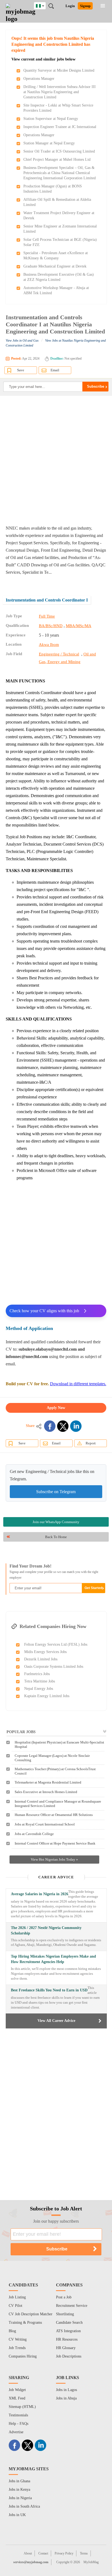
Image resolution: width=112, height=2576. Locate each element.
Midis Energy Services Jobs (45, 1652)
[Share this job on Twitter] (63, 1426)
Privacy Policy (64, 2553)
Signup (85, 6)
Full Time (47, 616)
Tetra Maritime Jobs (40, 1681)
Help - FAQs (18, 2424)
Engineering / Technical (59, 654)
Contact (43, 2553)
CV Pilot (15, 2306)
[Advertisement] (56, 460)
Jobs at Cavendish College (34, 1834)
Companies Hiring (23, 2356)
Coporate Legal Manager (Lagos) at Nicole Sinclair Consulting (52, 1758)
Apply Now (56, 1408)
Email (55, 370)
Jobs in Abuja (66, 2398)
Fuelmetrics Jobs (37, 1674)
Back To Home (56, 1537)
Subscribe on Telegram (56, 1492)
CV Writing (18, 2339)
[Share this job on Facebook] (50, 1426)
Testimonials (18, 2415)
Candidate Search (69, 2323)
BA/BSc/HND (51, 626)
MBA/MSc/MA (79, 626)
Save (21, 370)
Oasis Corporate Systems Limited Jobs (54, 1667)
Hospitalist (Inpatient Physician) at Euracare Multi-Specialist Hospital (59, 1744)
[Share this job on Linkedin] (76, 1426)
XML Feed (17, 2398)
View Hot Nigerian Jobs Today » (54, 1859)
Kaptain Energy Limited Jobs (47, 1696)
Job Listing (17, 2297)
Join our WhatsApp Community (56, 1522)
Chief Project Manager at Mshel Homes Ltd (57, 160)
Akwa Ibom (49, 645)
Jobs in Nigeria (20, 2498)
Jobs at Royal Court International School (45, 1824)
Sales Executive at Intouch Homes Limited (46, 1792)
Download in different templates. (78, 1384)
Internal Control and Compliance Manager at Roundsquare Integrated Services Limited (58, 1804)
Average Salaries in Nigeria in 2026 (40, 1894)
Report (91, 1443)
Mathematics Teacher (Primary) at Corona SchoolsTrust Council (55, 1771)
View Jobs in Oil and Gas (22, 341)
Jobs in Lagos (66, 2390)
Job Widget (17, 2390)
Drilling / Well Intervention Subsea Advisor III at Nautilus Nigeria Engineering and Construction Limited (60, 92)
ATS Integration (68, 2331)
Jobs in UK (17, 2515)
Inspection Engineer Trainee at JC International (60, 127)
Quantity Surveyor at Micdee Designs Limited (59, 70)
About (28, 2553)
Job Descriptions (69, 2356)
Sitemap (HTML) (22, 2407)
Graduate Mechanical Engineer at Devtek (55, 266)
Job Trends (17, 2348)
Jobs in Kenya (19, 2490)
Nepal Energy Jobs (39, 1689)
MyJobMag (91, 2562)
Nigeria (44, 5)
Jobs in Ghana (19, 2481)
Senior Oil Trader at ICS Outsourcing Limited (59, 151)
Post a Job (64, 2297)
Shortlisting (65, 2314)
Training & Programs (25, 2323)
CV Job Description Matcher (31, 2314)
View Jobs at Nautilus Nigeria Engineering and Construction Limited (56, 343)
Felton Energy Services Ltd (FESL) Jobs (56, 1644)
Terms (84, 2553)
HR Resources (67, 2339)
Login (70, 6)
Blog (12, 2331)
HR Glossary (66, 2348)
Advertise (16, 2432)
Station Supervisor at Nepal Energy (51, 119)
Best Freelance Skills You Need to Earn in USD (49, 1990)
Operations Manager (39, 79)
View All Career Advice (56, 2021)
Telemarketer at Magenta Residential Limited (48, 1782)
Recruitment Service (72, 2306)
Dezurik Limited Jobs (41, 1659)
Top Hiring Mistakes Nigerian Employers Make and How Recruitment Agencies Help (53, 1959)
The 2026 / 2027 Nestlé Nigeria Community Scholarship (46, 1931)
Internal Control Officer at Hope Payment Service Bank (55, 1843)
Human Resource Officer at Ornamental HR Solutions (54, 1815)
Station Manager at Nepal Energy (49, 143)
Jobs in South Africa (24, 2506)
